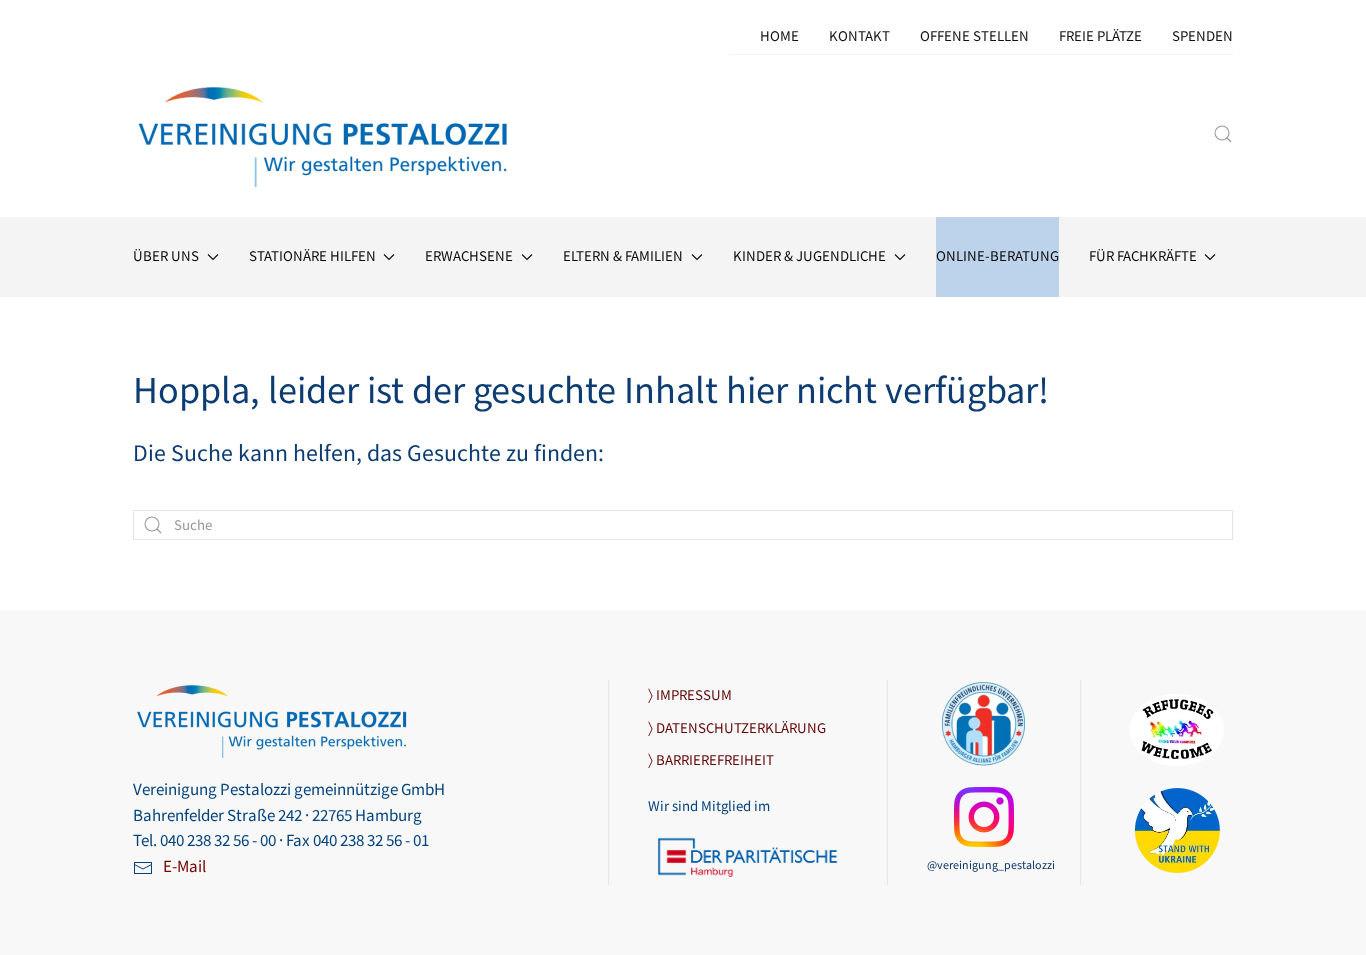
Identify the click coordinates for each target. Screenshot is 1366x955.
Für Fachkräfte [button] (1143, 256)
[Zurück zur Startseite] (325, 133)
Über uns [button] (166, 256)
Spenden (1202, 36)
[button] (1223, 134)
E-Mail (184, 867)
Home (779, 36)
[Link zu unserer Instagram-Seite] (984, 816)
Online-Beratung (997, 256)
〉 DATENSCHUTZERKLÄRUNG (737, 728)
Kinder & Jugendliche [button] (809, 256)
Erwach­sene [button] (469, 256)
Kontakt (859, 36)
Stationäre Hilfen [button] (312, 256)
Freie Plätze (1100, 36)
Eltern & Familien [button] (623, 256)
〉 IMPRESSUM (690, 695)
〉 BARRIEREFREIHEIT (711, 760)
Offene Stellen (974, 36)
